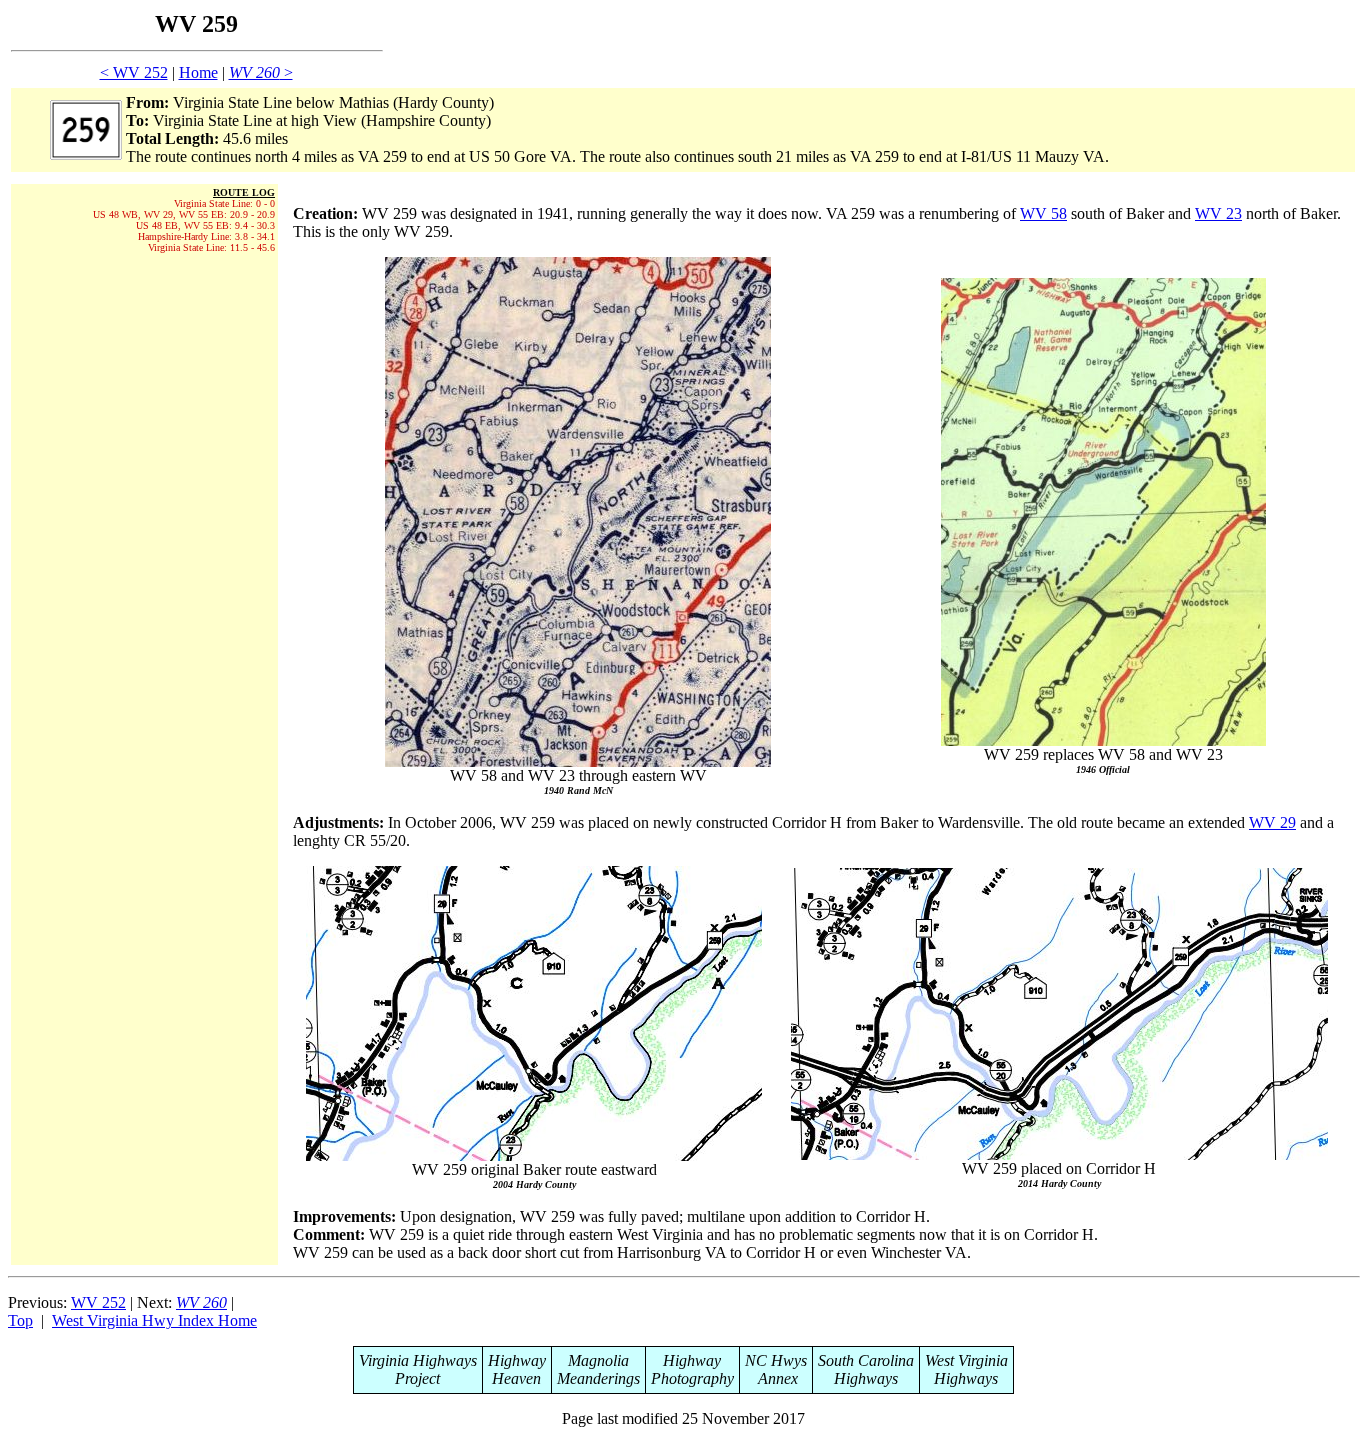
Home (198, 72)
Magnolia (598, 1360)
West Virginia (966, 1360)
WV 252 (98, 1302)
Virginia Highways (418, 1360)
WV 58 (1043, 213)
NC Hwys (776, 1360)
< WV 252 (134, 72)
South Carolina (866, 1360)
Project (417, 1378)
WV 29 (1272, 822)
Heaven (516, 1378)
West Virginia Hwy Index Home (154, 1320)
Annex (776, 1378)
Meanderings (598, 1378)
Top (20, 1320)
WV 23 (1218, 213)
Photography (692, 1378)
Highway (517, 1360)
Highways (866, 1378)
